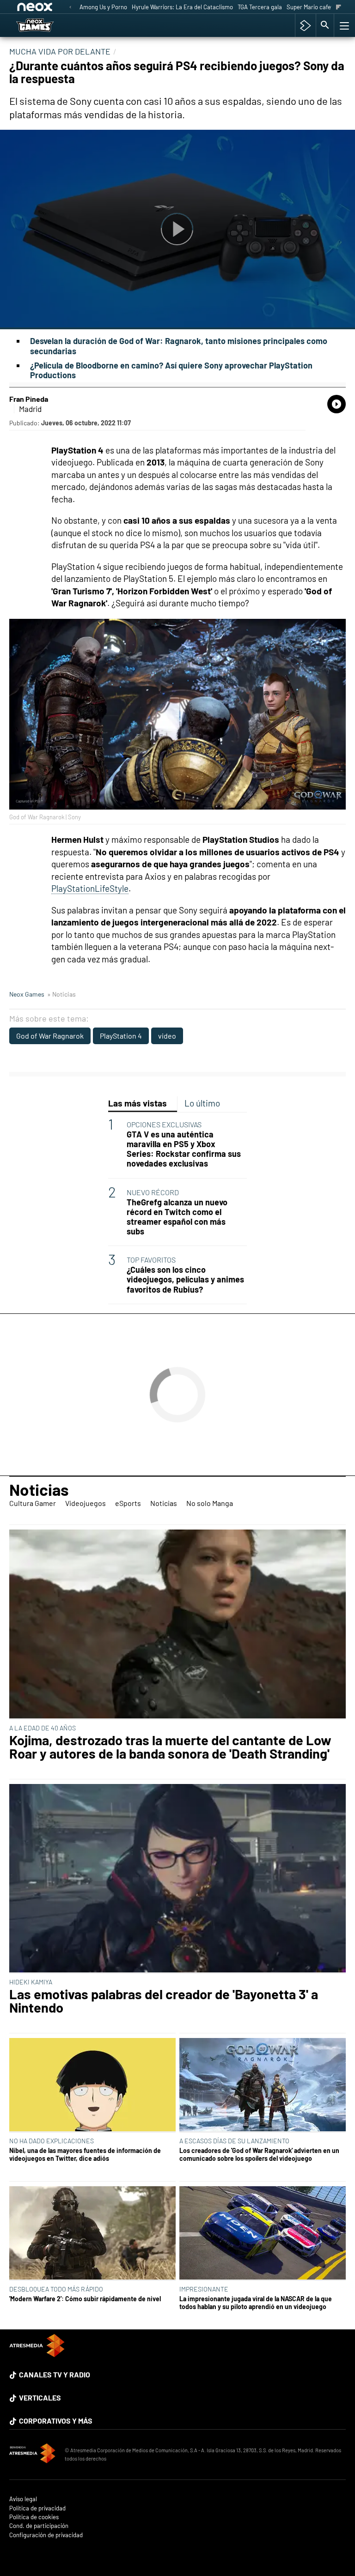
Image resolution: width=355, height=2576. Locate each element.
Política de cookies (34, 2517)
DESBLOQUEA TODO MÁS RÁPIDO (56, 2289)
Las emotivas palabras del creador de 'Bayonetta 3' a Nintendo (164, 2001)
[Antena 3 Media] (32, 2455)
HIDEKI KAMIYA (31, 1982)
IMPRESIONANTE (204, 2289)
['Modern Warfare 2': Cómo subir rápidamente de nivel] (92, 2234)
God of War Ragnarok (50, 1036)
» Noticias (61, 994)
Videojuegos (86, 1503)
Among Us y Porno (103, 7)
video (167, 1036)
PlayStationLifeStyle (90, 888)
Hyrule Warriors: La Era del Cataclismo (182, 7)
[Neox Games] (46, 25)
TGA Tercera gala (260, 7)
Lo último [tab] (202, 1103)
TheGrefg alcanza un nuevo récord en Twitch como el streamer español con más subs (177, 1217)
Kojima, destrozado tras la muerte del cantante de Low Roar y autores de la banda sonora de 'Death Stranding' (170, 1747)
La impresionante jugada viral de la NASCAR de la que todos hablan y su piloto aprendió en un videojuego (256, 2303)
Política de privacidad (37, 2508)
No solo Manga (210, 1503)
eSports (128, 1503)
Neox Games (27, 994)
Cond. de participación (39, 2526)
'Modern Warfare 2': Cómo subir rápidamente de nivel (85, 2299)
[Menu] (343, 25)
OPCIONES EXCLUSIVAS (164, 1124)
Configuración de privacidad (46, 2535)
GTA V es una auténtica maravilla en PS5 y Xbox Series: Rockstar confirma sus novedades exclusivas (184, 1149)
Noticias (39, 1489)
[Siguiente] (339, 8)
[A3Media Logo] (37, 2354)
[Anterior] (70, 8)
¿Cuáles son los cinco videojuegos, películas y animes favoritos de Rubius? (185, 1279)
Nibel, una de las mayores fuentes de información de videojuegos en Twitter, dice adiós (85, 2154)
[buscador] (325, 25)
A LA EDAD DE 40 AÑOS (43, 1728)
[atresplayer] (305, 25)
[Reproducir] (177, 230)
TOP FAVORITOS (151, 1260)
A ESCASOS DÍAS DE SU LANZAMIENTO (234, 2141)
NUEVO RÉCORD (153, 1192)
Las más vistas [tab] (138, 1103)
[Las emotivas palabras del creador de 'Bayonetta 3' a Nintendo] (177, 1879)
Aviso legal (23, 2499)
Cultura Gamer (33, 1503)
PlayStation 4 (121, 1036)
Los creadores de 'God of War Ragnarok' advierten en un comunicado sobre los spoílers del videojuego (259, 2154)
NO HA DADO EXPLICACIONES (52, 2141)
